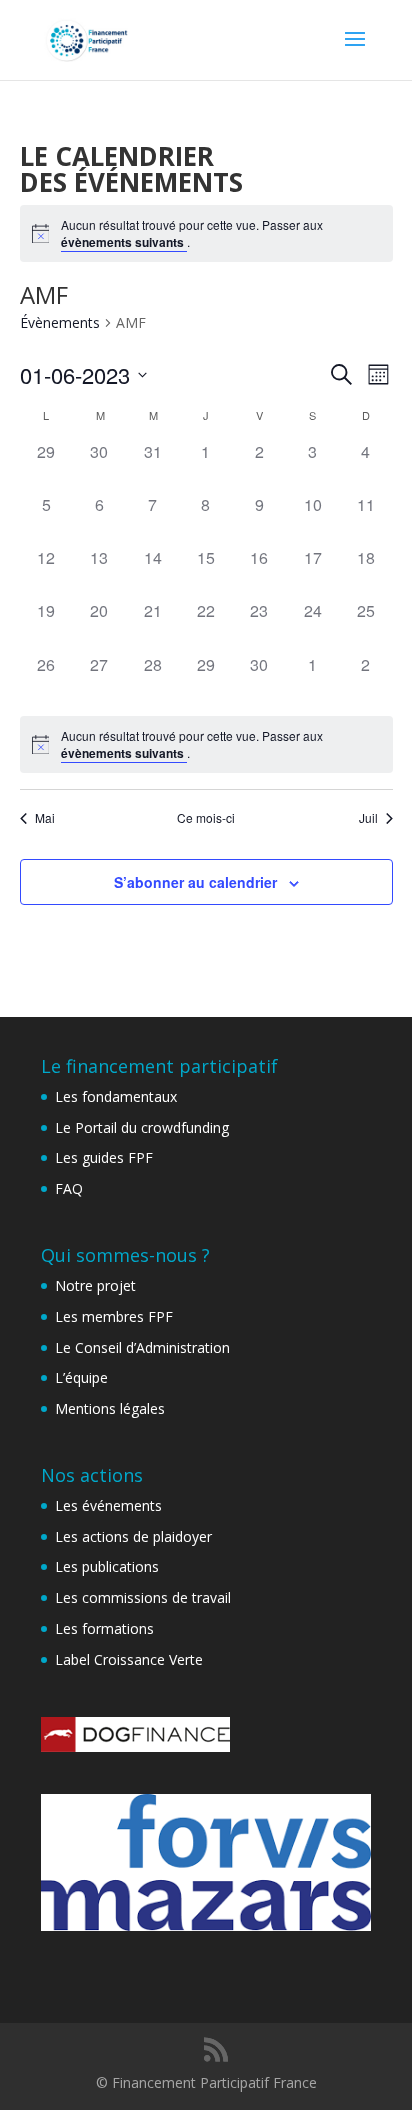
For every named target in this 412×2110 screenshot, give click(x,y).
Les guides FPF (104, 1157)
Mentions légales (110, 1408)
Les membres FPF (114, 1316)
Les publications (107, 1566)
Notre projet (95, 1285)
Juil (368, 818)
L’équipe (81, 1377)
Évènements (60, 322)
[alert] (206, 233)
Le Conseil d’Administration (142, 1347)
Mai (45, 818)
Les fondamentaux (116, 1096)
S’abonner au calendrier (195, 882)
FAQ (69, 1188)
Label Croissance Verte (129, 1659)
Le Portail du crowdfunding (142, 1127)
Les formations (104, 1628)
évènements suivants (124, 242)
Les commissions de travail (143, 1597)
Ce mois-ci (206, 818)
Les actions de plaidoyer (133, 1536)
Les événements (108, 1505)
